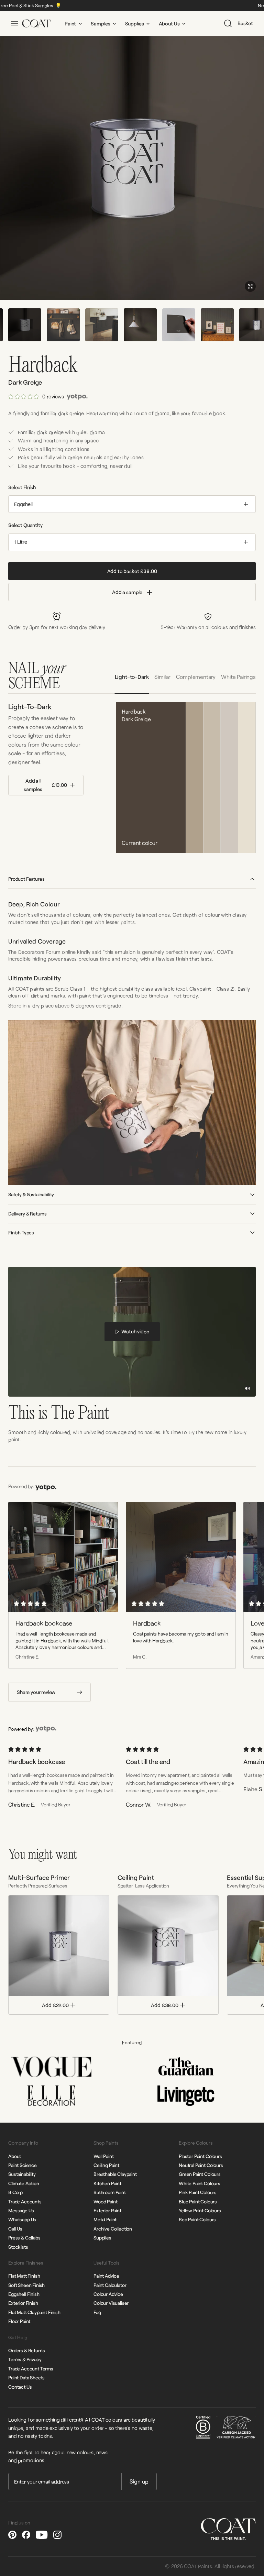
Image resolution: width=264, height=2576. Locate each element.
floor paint (19, 2321)
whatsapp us (22, 2219)
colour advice (108, 2294)
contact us (20, 2387)
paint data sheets (26, 2377)
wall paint (103, 2156)
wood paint (105, 2201)
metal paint (105, 2219)
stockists (18, 2247)
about (15, 2156)
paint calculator (110, 2285)
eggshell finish (24, 2294)
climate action (24, 2183)
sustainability (22, 2174)
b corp (15, 2192)
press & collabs (24, 2238)
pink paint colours (198, 2192)
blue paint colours (198, 2201)
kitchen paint (107, 2183)
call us (15, 2229)
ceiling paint (106, 2165)
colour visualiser (111, 2303)
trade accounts (25, 2201)
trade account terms (31, 2369)
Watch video (135, 1331)
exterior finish (23, 2303)
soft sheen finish (26, 2285)
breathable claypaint (115, 2174)
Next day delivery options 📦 (81, 5)
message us (21, 2210)
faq (97, 2312)
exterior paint (107, 2210)
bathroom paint (110, 2192)
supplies (102, 2238)
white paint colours (200, 2183)
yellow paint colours (200, 2210)
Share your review (36, 1692)
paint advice (106, 2276)
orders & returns (26, 2350)
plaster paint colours (200, 2156)
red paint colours (197, 2219)
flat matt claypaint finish (34, 2312)
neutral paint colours (201, 2165)
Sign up (139, 2481)
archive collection (113, 2229)
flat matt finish (24, 2276)
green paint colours (200, 2174)
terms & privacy (25, 2359)
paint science (23, 2165)
